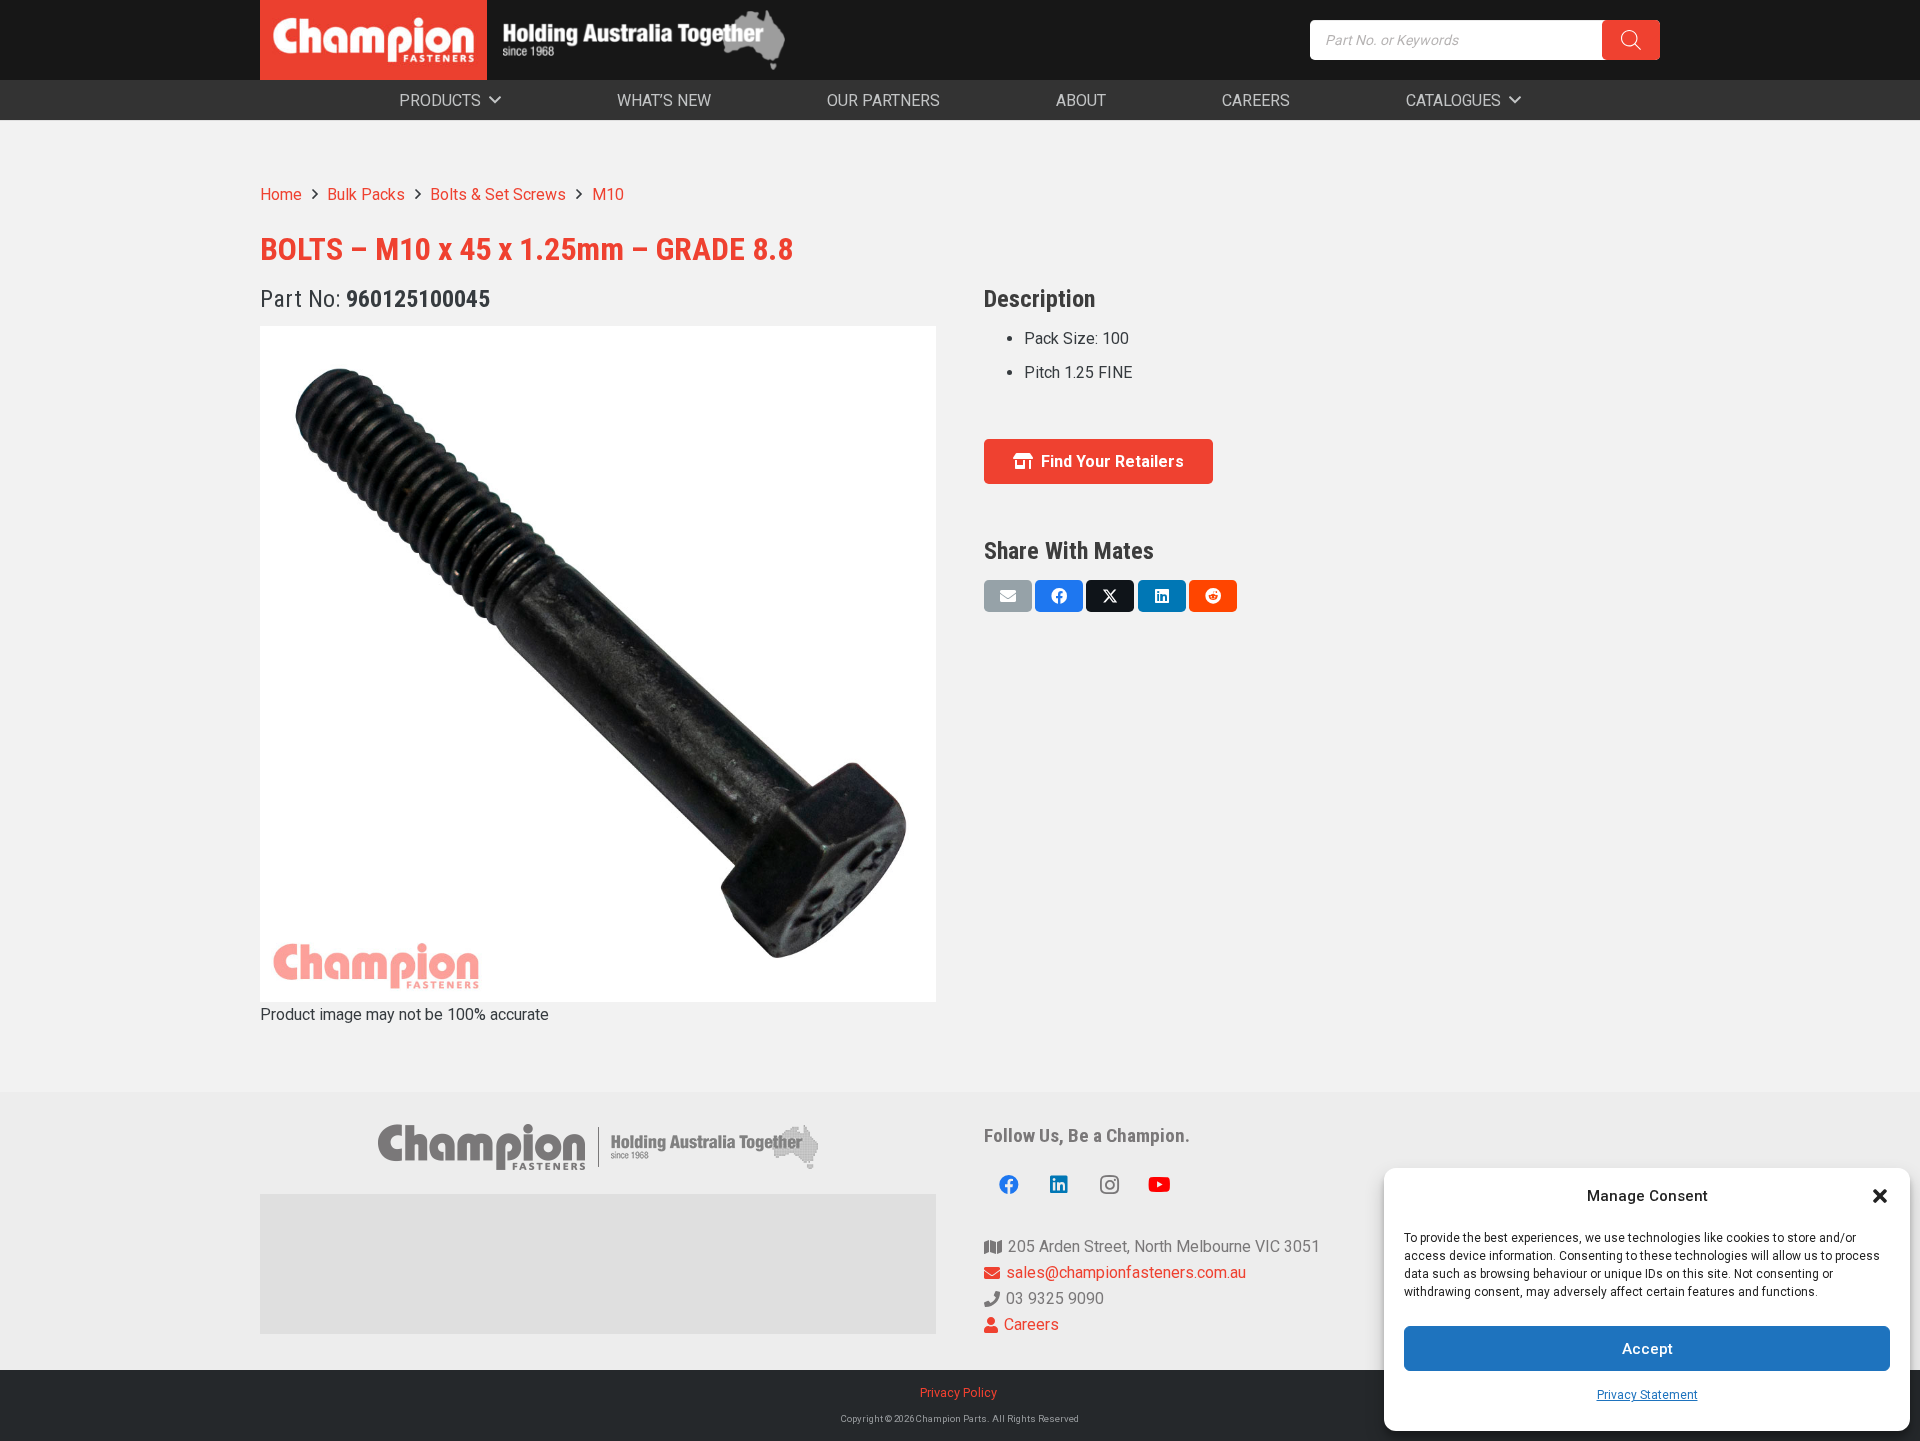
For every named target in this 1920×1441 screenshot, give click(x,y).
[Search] (1631, 40)
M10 (608, 194)
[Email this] (1008, 596)
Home (281, 194)
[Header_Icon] (373, 40)
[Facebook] (1009, 1185)
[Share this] (1059, 596)
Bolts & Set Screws (498, 194)
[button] (1880, 1196)
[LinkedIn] (1059, 1185)
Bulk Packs (366, 194)
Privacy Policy (960, 1392)
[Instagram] (1109, 1185)
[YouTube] (1159, 1185)
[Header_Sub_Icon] (644, 40)
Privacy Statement (1647, 1395)
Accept (1647, 1349)
